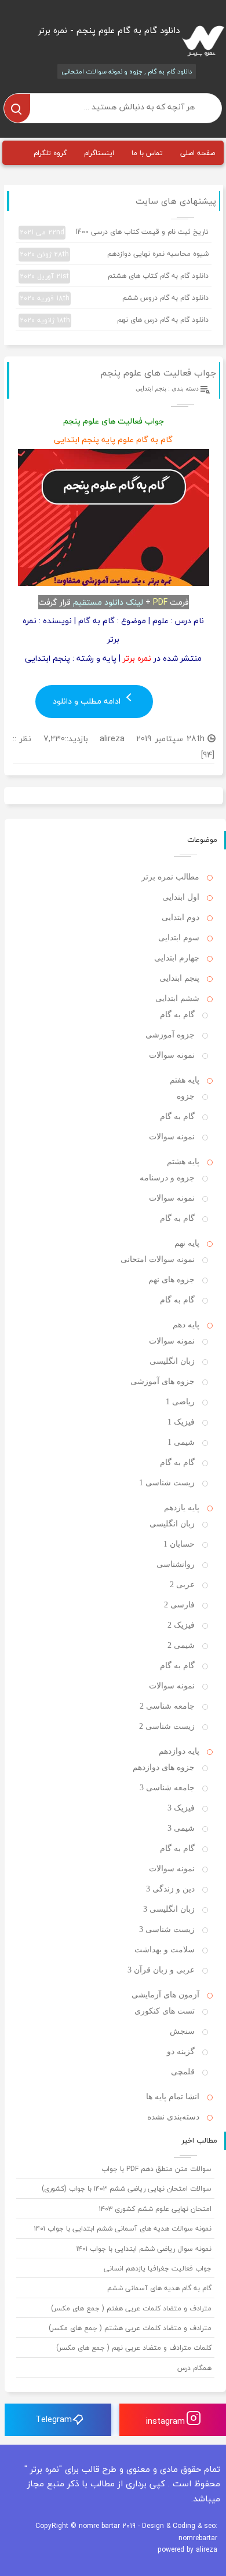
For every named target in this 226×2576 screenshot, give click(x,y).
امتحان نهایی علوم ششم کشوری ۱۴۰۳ (155, 2209)
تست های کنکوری (165, 2011)
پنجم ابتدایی (151, 388)
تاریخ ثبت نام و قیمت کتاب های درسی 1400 (114, 232)
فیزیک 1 (181, 1422)
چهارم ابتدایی (177, 958)
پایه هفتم (185, 1080)
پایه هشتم (183, 1162)
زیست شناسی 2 (167, 1726)
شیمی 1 (181, 1442)
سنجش (182, 2031)
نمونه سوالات (172, 1055)
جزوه (186, 1096)
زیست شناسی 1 (167, 1483)
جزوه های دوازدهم (164, 1767)
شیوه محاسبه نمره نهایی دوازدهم (114, 254)
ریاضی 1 (180, 1402)
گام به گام (177, 1015)
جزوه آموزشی (170, 1035)
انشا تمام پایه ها (173, 2097)
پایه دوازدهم (179, 1751)
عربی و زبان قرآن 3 (161, 1970)
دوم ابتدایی (181, 917)
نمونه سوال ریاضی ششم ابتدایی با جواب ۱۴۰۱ (144, 2249)
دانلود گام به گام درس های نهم (114, 320)
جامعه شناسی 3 (167, 1788)
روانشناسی (176, 1564)
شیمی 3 (181, 1828)
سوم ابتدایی (179, 938)
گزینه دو (181, 2051)
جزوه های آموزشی (163, 1381)
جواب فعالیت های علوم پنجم (158, 373)
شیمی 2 (181, 1645)
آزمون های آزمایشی (165, 1995)
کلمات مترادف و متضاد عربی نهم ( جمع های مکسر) (134, 2348)
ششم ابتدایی (177, 998)
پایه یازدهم (182, 1508)
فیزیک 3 (181, 1808)
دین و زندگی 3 (170, 1889)
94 (207, 755)
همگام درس (194, 2368)
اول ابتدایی (181, 897)
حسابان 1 (179, 1544)
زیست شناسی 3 (167, 1929)
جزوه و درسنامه (167, 1178)
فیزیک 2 (181, 1625)
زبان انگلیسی (172, 1361)
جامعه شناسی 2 (167, 1706)
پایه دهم (186, 1325)
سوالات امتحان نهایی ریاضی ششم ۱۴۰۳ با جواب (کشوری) (127, 2189)
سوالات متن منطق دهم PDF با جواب (156, 2169)
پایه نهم (187, 1243)
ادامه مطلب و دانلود (88, 701)
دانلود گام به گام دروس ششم (114, 298)
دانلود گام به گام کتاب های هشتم (114, 276)
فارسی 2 (179, 1605)
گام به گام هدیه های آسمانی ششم (159, 2288)
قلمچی (183, 2072)
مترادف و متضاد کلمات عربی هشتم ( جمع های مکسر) (130, 2328)
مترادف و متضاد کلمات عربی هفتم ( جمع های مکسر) (131, 2308)
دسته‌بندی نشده (173, 2117)
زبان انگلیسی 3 (169, 1909)
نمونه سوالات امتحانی (158, 1259)
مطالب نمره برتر (170, 877)
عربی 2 (182, 1585)
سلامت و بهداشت (165, 1950)
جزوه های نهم (172, 1280)
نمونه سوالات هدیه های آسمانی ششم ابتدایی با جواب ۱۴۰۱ (123, 2229)
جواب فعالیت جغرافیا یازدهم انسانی (158, 2268)
